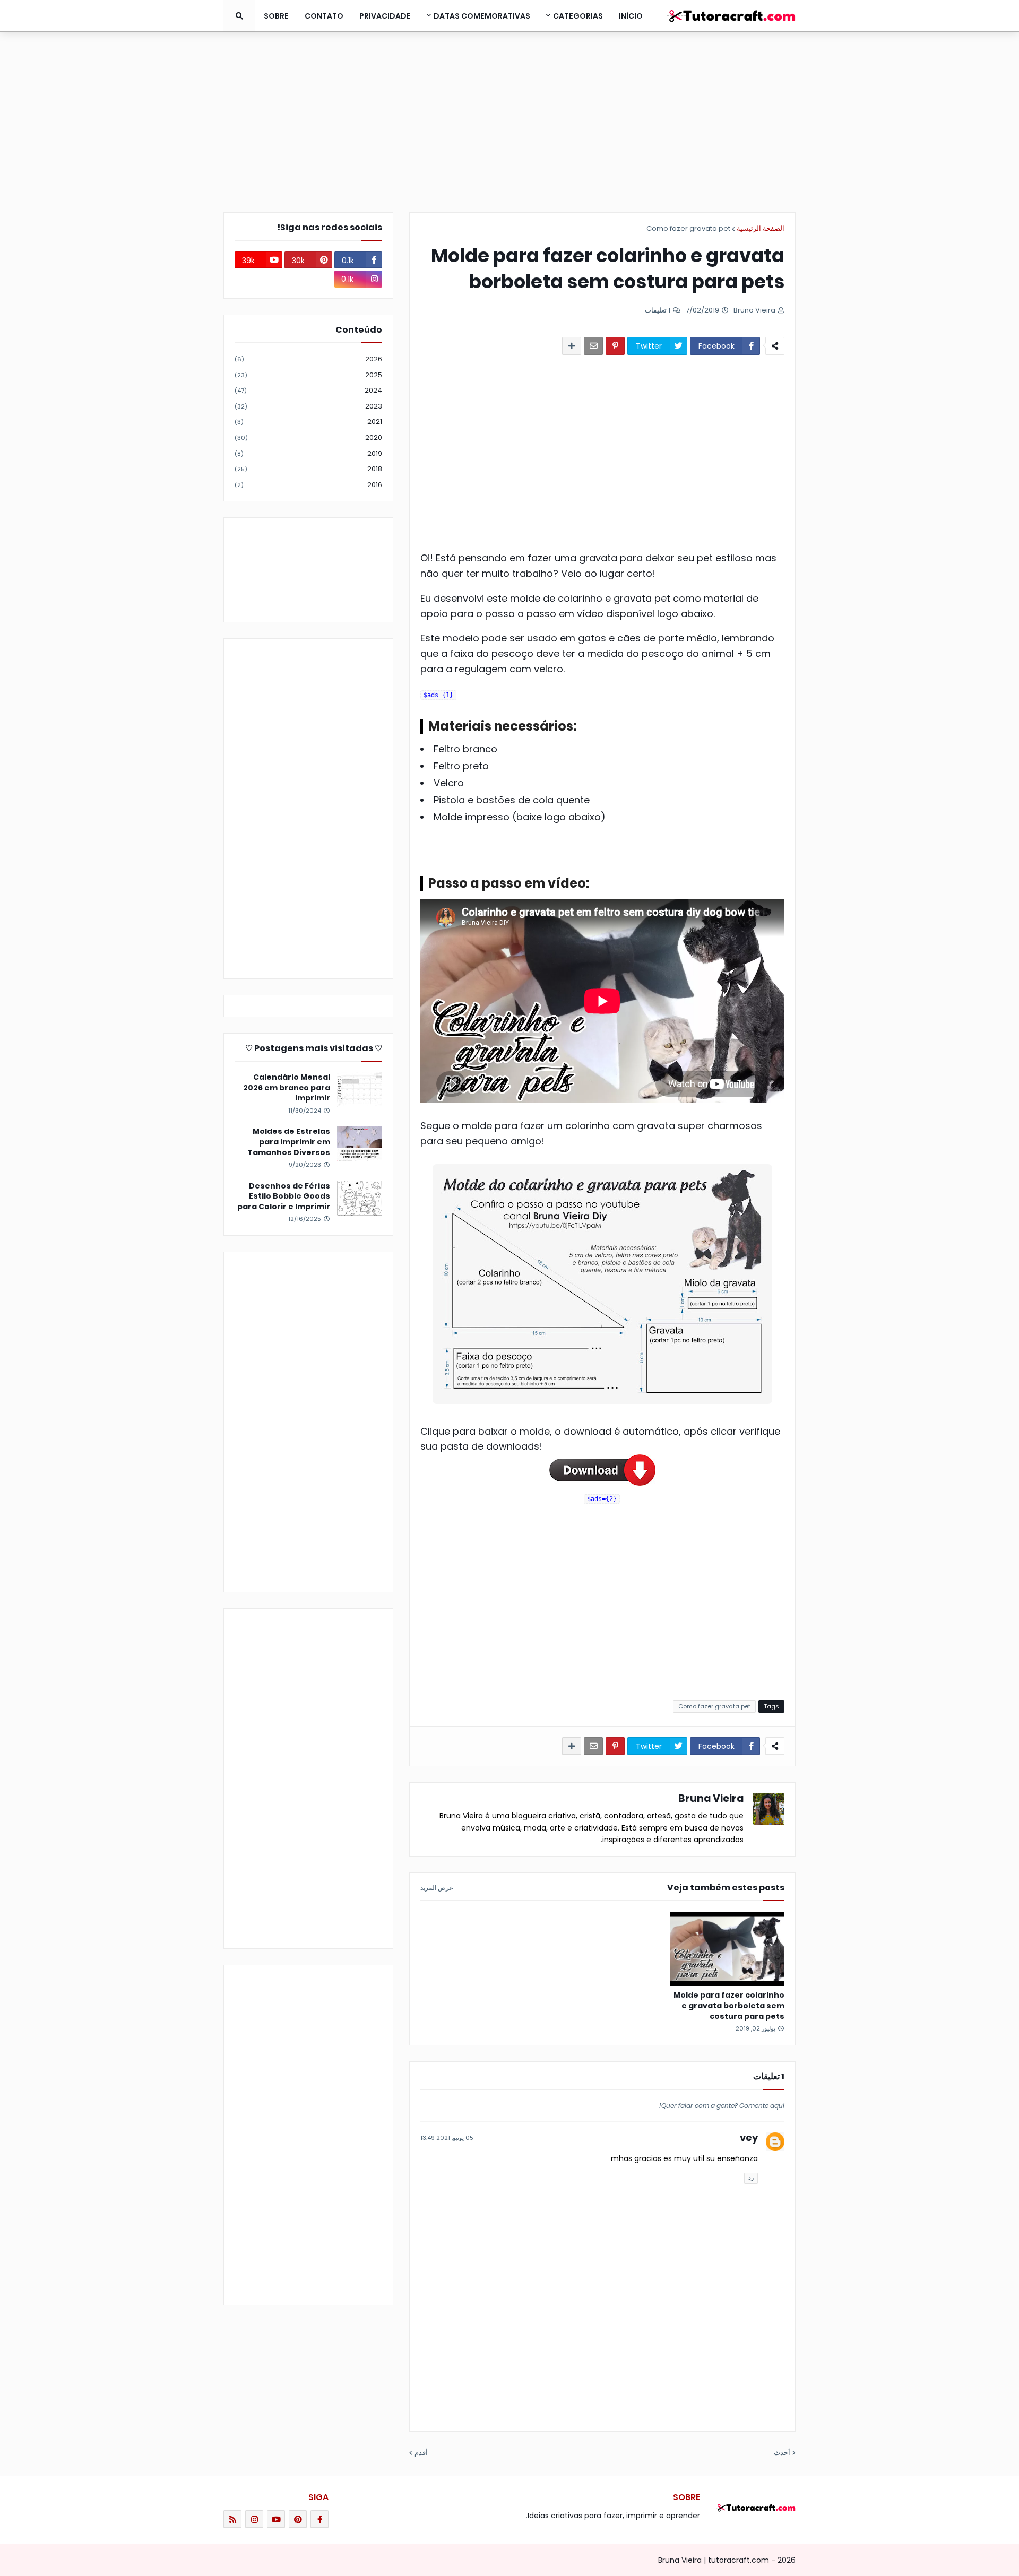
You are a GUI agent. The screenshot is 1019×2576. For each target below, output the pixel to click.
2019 (308, 453)
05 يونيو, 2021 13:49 (447, 2138)
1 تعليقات (658, 310)
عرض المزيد (437, 1888)
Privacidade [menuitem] (385, 16)
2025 (308, 375)
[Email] (593, 346)
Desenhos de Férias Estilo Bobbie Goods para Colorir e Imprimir (284, 1196)
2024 (308, 390)
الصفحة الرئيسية (761, 228)
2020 (308, 437)
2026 (308, 359)
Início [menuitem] (631, 16)
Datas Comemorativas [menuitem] (482, 16)
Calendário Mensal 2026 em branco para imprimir (287, 1088)
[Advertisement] (509, 122)
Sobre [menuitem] (276, 16)
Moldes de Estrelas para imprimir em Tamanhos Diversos (289, 1142)
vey (749, 2137)
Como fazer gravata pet (688, 228)
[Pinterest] (615, 346)
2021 (308, 422)
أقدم (421, 2453)
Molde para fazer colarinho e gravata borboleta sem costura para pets (729, 2006)
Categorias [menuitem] (578, 16)
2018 (308, 469)
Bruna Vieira (711, 1798)
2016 (308, 485)
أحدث (782, 2453)
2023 (308, 406)
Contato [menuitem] (324, 16)
